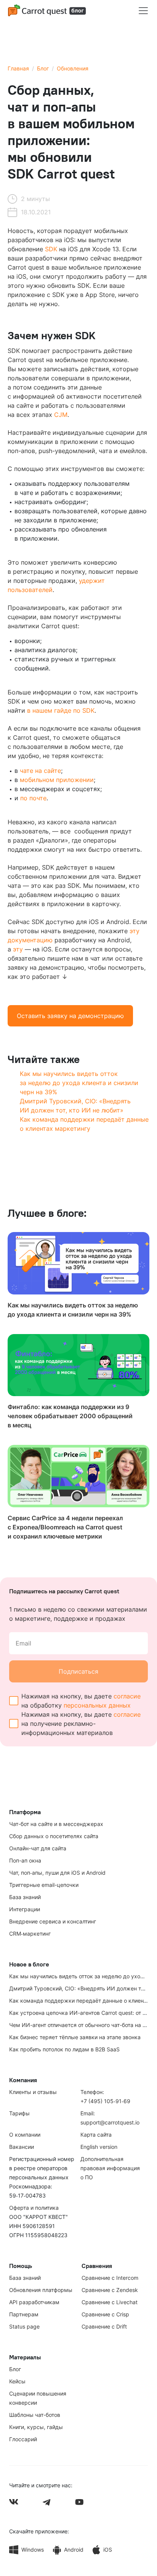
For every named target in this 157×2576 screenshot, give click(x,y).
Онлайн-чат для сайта (38, 1848)
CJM (61, 415)
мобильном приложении (57, 780)
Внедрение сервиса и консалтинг (53, 1921)
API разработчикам (34, 2302)
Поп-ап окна (25, 1860)
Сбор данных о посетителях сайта (54, 1836)
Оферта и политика (34, 2208)
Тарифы (19, 2113)
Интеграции (25, 1909)
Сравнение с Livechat (110, 2302)
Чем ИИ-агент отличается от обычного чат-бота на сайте (83, 2025)
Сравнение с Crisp (105, 2314)
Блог (43, 68)
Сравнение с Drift (104, 2326)
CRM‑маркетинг (30, 1934)
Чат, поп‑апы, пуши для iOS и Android (57, 1873)
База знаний (25, 1897)
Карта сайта (96, 2135)
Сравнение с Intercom (110, 2278)
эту (18, 949)
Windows (33, 2550)
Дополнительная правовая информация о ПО (110, 2168)
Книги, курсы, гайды (36, 2427)
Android (74, 2550)
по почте (33, 798)
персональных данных (97, 1705)
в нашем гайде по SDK (61, 710)
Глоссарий (23, 2439)
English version (99, 2147)
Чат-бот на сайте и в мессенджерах (56, 1824)
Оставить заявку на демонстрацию (70, 1016)
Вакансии (22, 2147)
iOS (108, 2550)
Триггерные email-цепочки (44, 1885)
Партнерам (24, 2314)
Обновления (73, 68)
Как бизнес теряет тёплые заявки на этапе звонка (75, 2037)
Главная (18, 68)
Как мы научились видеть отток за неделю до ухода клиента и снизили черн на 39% (79, 1083)
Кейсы (17, 2381)
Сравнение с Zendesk (110, 2290)
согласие (127, 1696)
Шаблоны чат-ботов (35, 2415)
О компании (25, 2135)
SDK (51, 249)
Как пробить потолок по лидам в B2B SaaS (64, 2049)
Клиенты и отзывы (33, 2092)
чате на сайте (40, 771)
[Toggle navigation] (143, 11)
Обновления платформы (41, 2290)
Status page (24, 2326)
